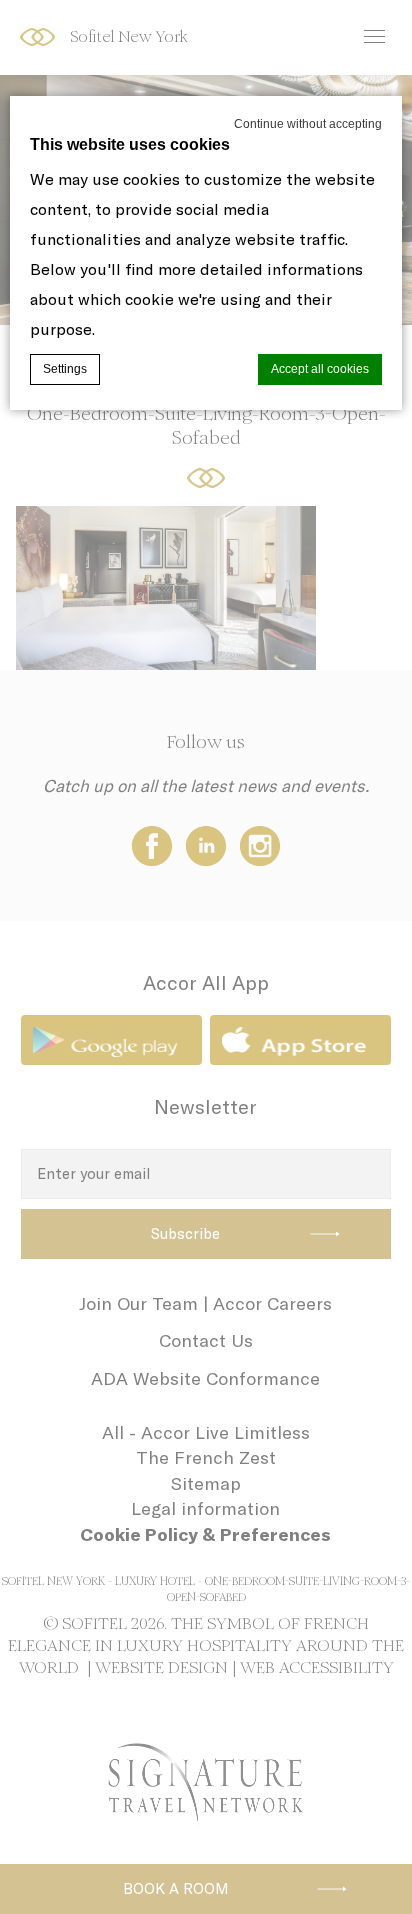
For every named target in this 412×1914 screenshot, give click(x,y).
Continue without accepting (308, 124)
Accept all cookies (320, 369)
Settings (65, 369)
